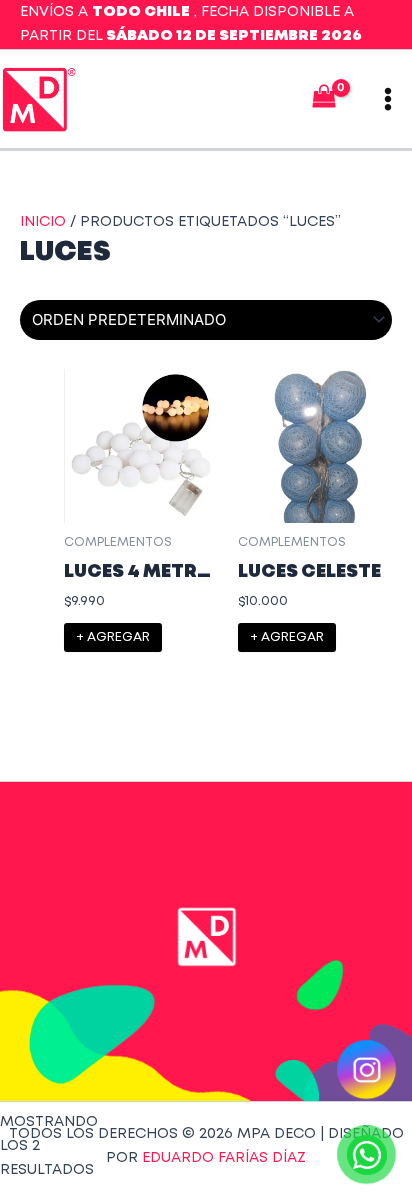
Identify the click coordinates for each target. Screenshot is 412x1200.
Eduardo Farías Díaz (224, 1158)
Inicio (43, 222)
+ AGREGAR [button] (113, 637)
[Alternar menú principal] (388, 99)
